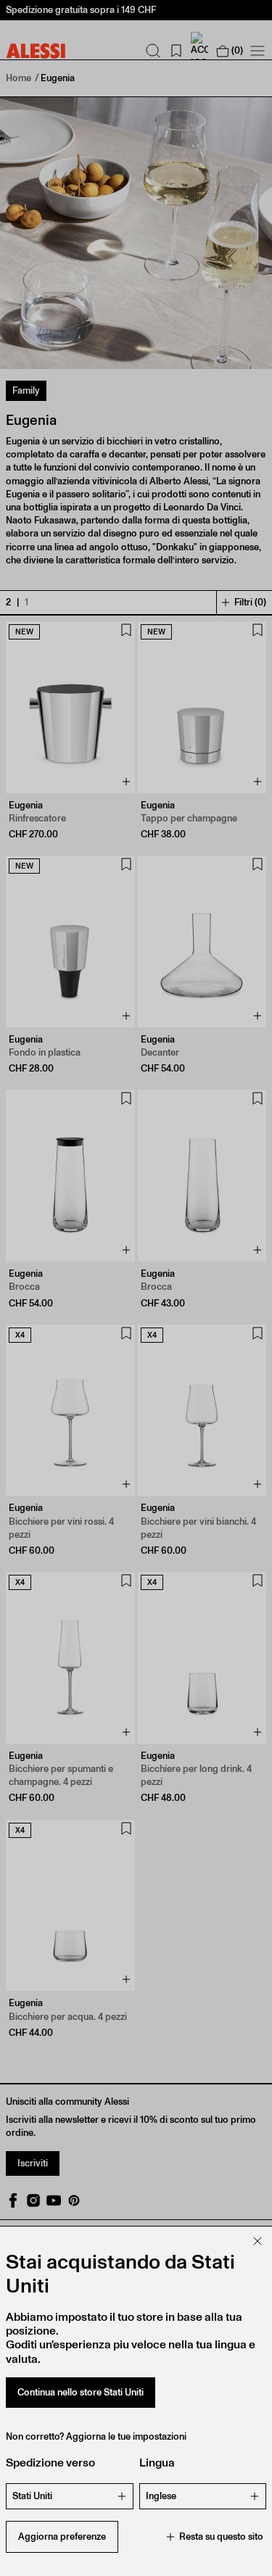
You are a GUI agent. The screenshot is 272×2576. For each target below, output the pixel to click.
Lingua (157, 2463)
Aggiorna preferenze (62, 2536)
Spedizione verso (50, 2463)
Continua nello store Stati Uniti (81, 2392)
